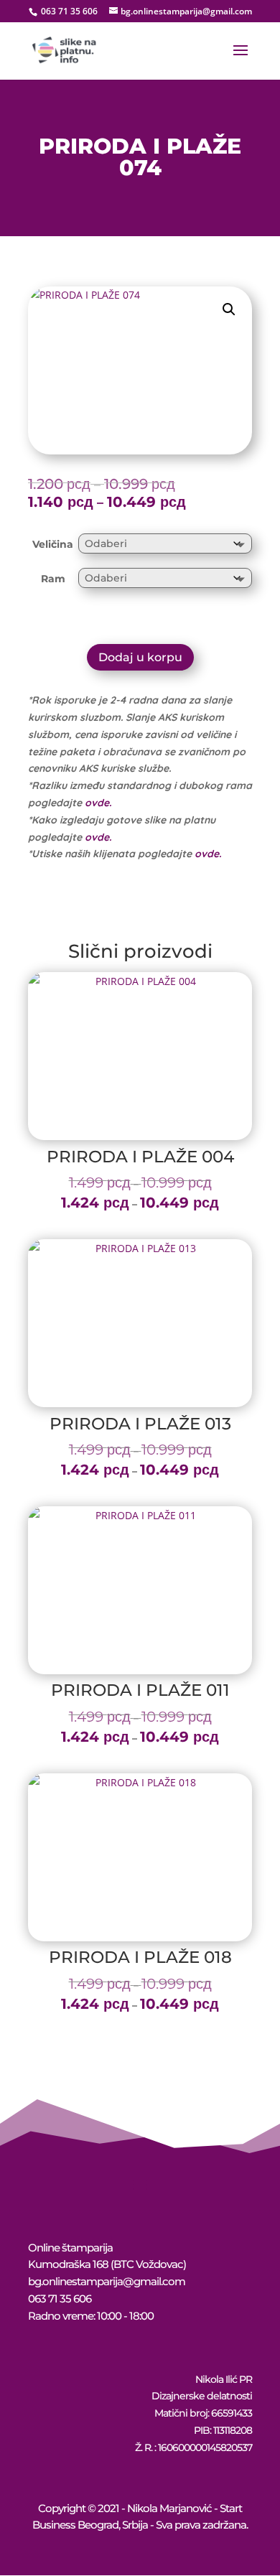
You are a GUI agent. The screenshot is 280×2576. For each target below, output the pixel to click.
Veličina (53, 544)
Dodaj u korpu (140, 657)
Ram (53, 579)
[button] (229, 309)
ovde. (98, 803)
